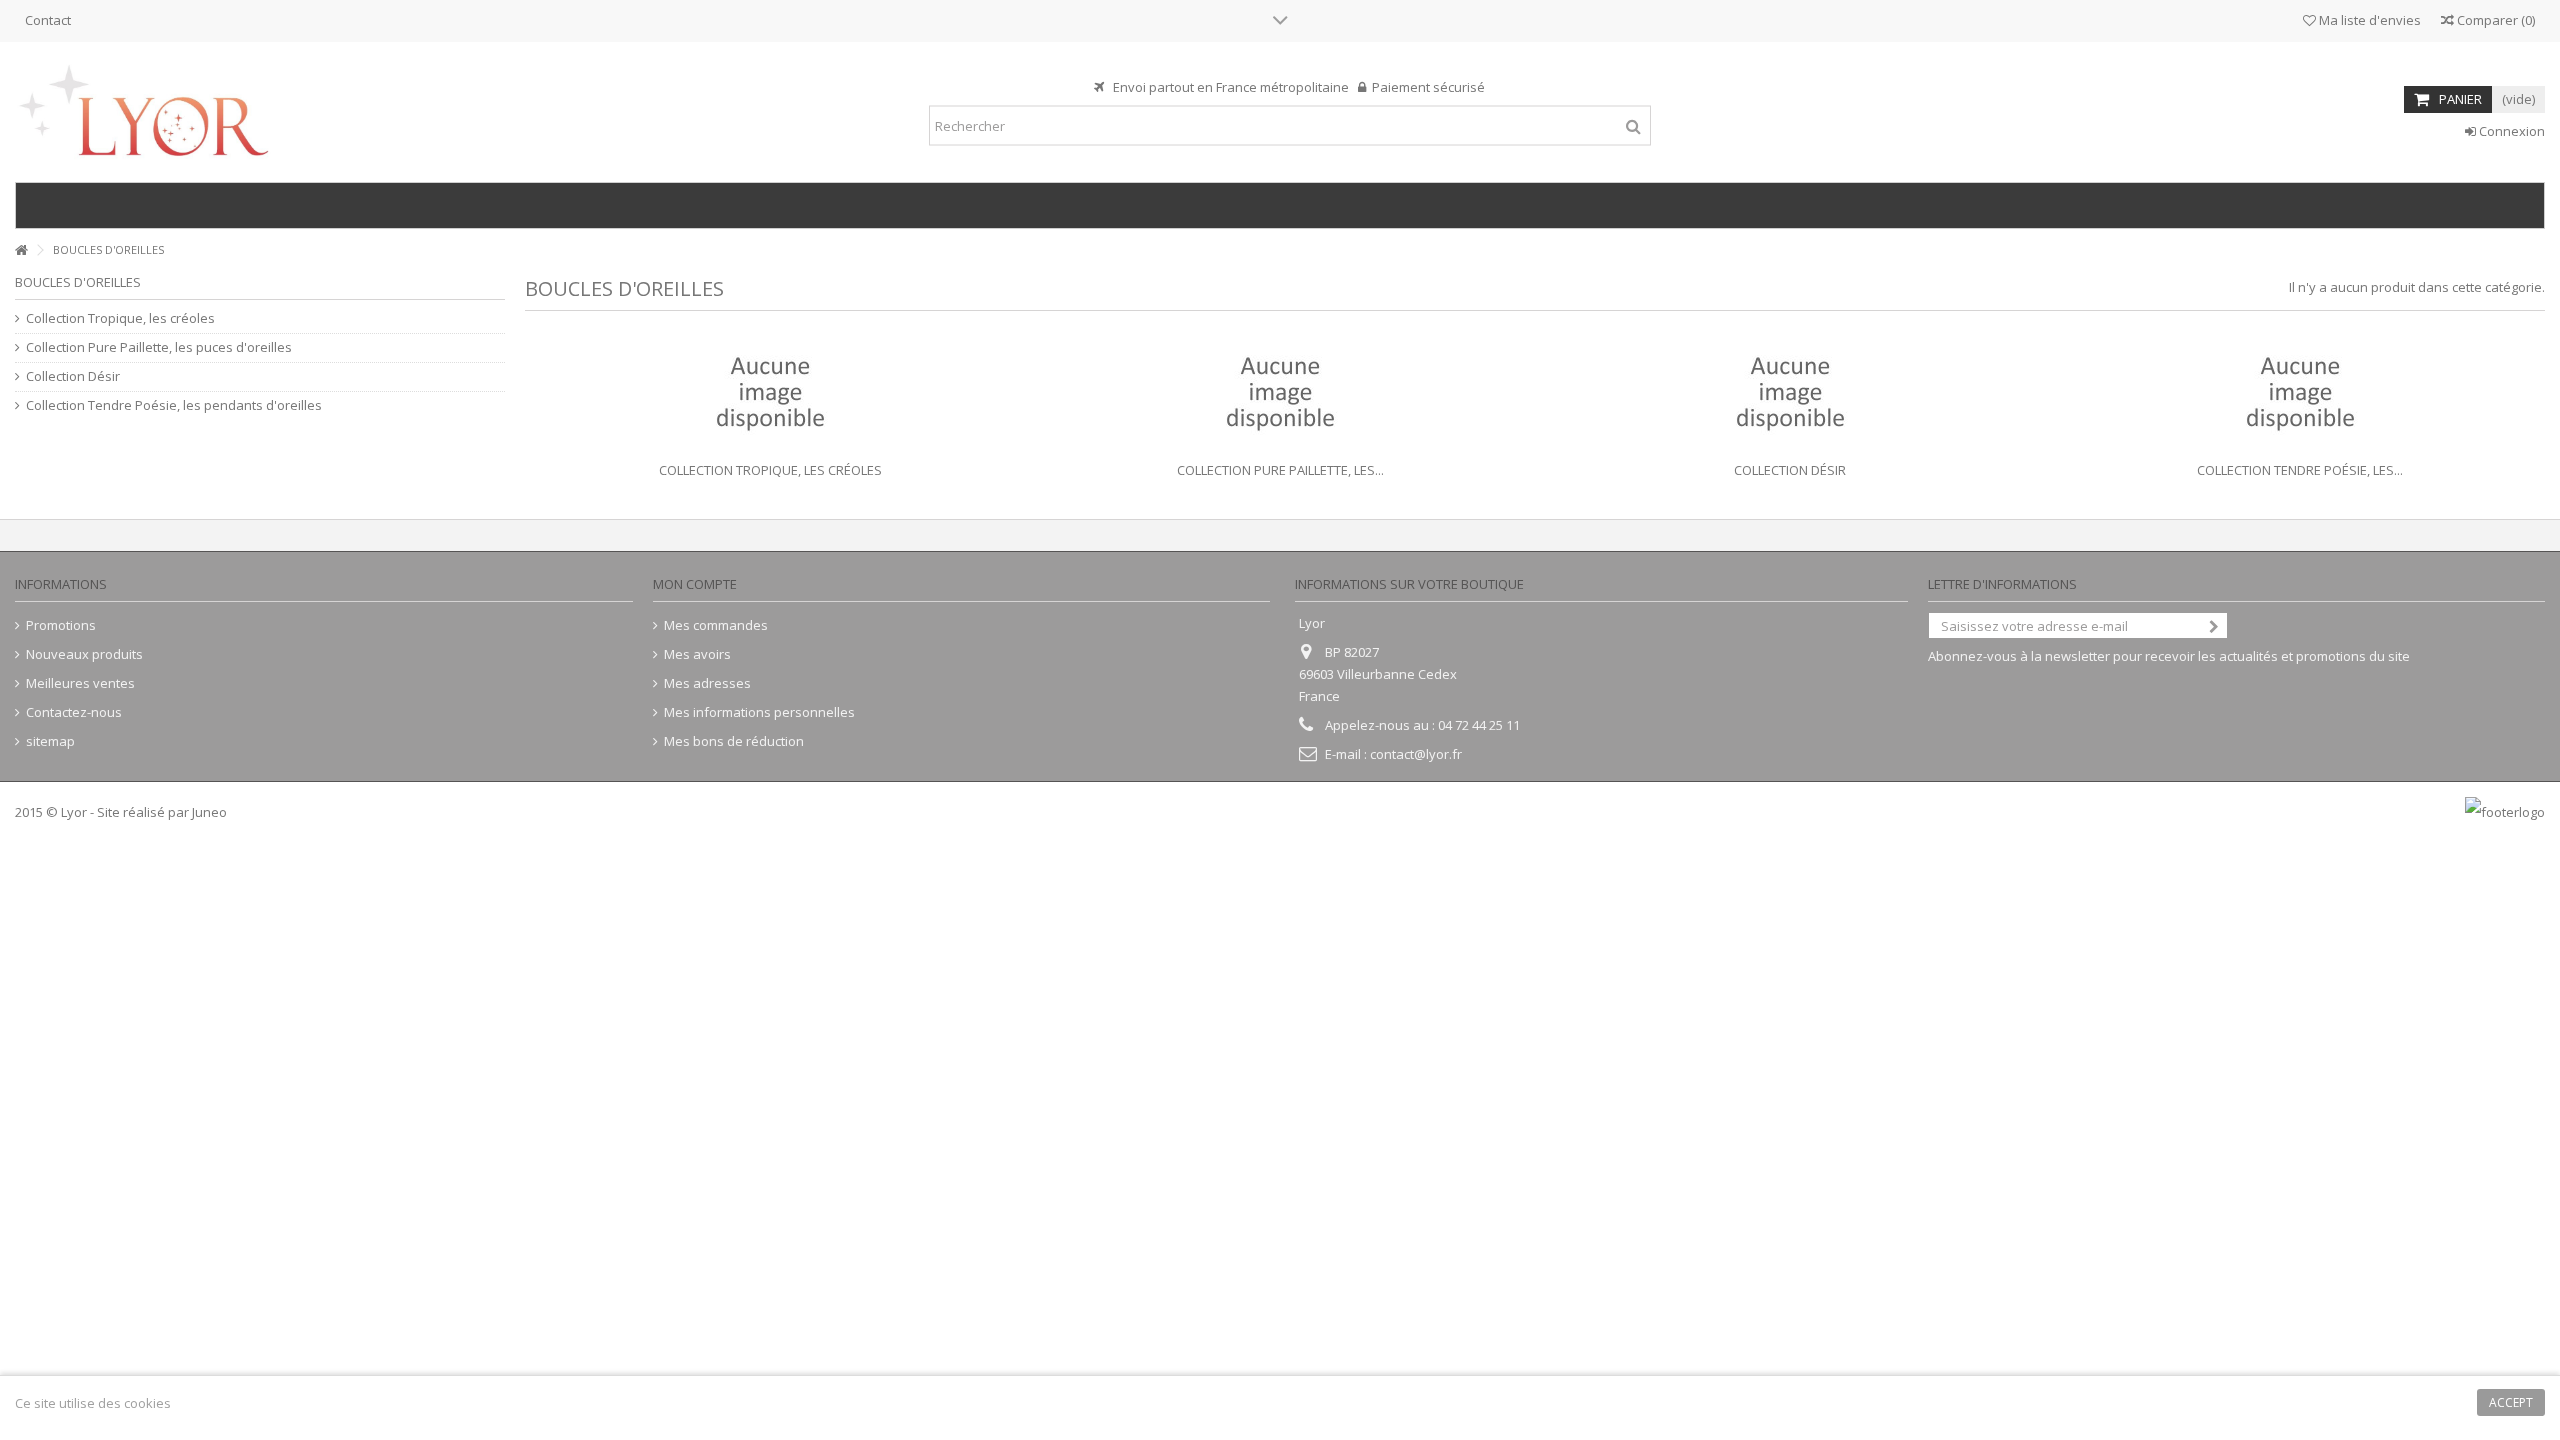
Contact (48, 20)
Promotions (61, 625)
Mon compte (695, 584)
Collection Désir (1790, 470)
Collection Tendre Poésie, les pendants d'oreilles (174, 405)
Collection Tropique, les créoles (770, 470)
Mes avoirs (697, 654)
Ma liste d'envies (2368, 20)
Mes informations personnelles (759, 712)
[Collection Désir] (1790, 393)
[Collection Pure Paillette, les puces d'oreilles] (1280, 393)
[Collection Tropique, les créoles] (770, 393)
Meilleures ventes (80, 683)
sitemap (50, 741)
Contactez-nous (74, 712)
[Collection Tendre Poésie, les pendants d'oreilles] (2300, 393)
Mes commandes (716, 625)
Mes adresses (707, 683)
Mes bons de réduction (734, 741)
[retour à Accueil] (21, 250)
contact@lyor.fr (1416, 754)
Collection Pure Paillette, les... (1280, 470)
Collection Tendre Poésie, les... (2300, 470)
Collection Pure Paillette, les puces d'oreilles (159, 347)
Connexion (2510, 131)
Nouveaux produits (84, 654)
